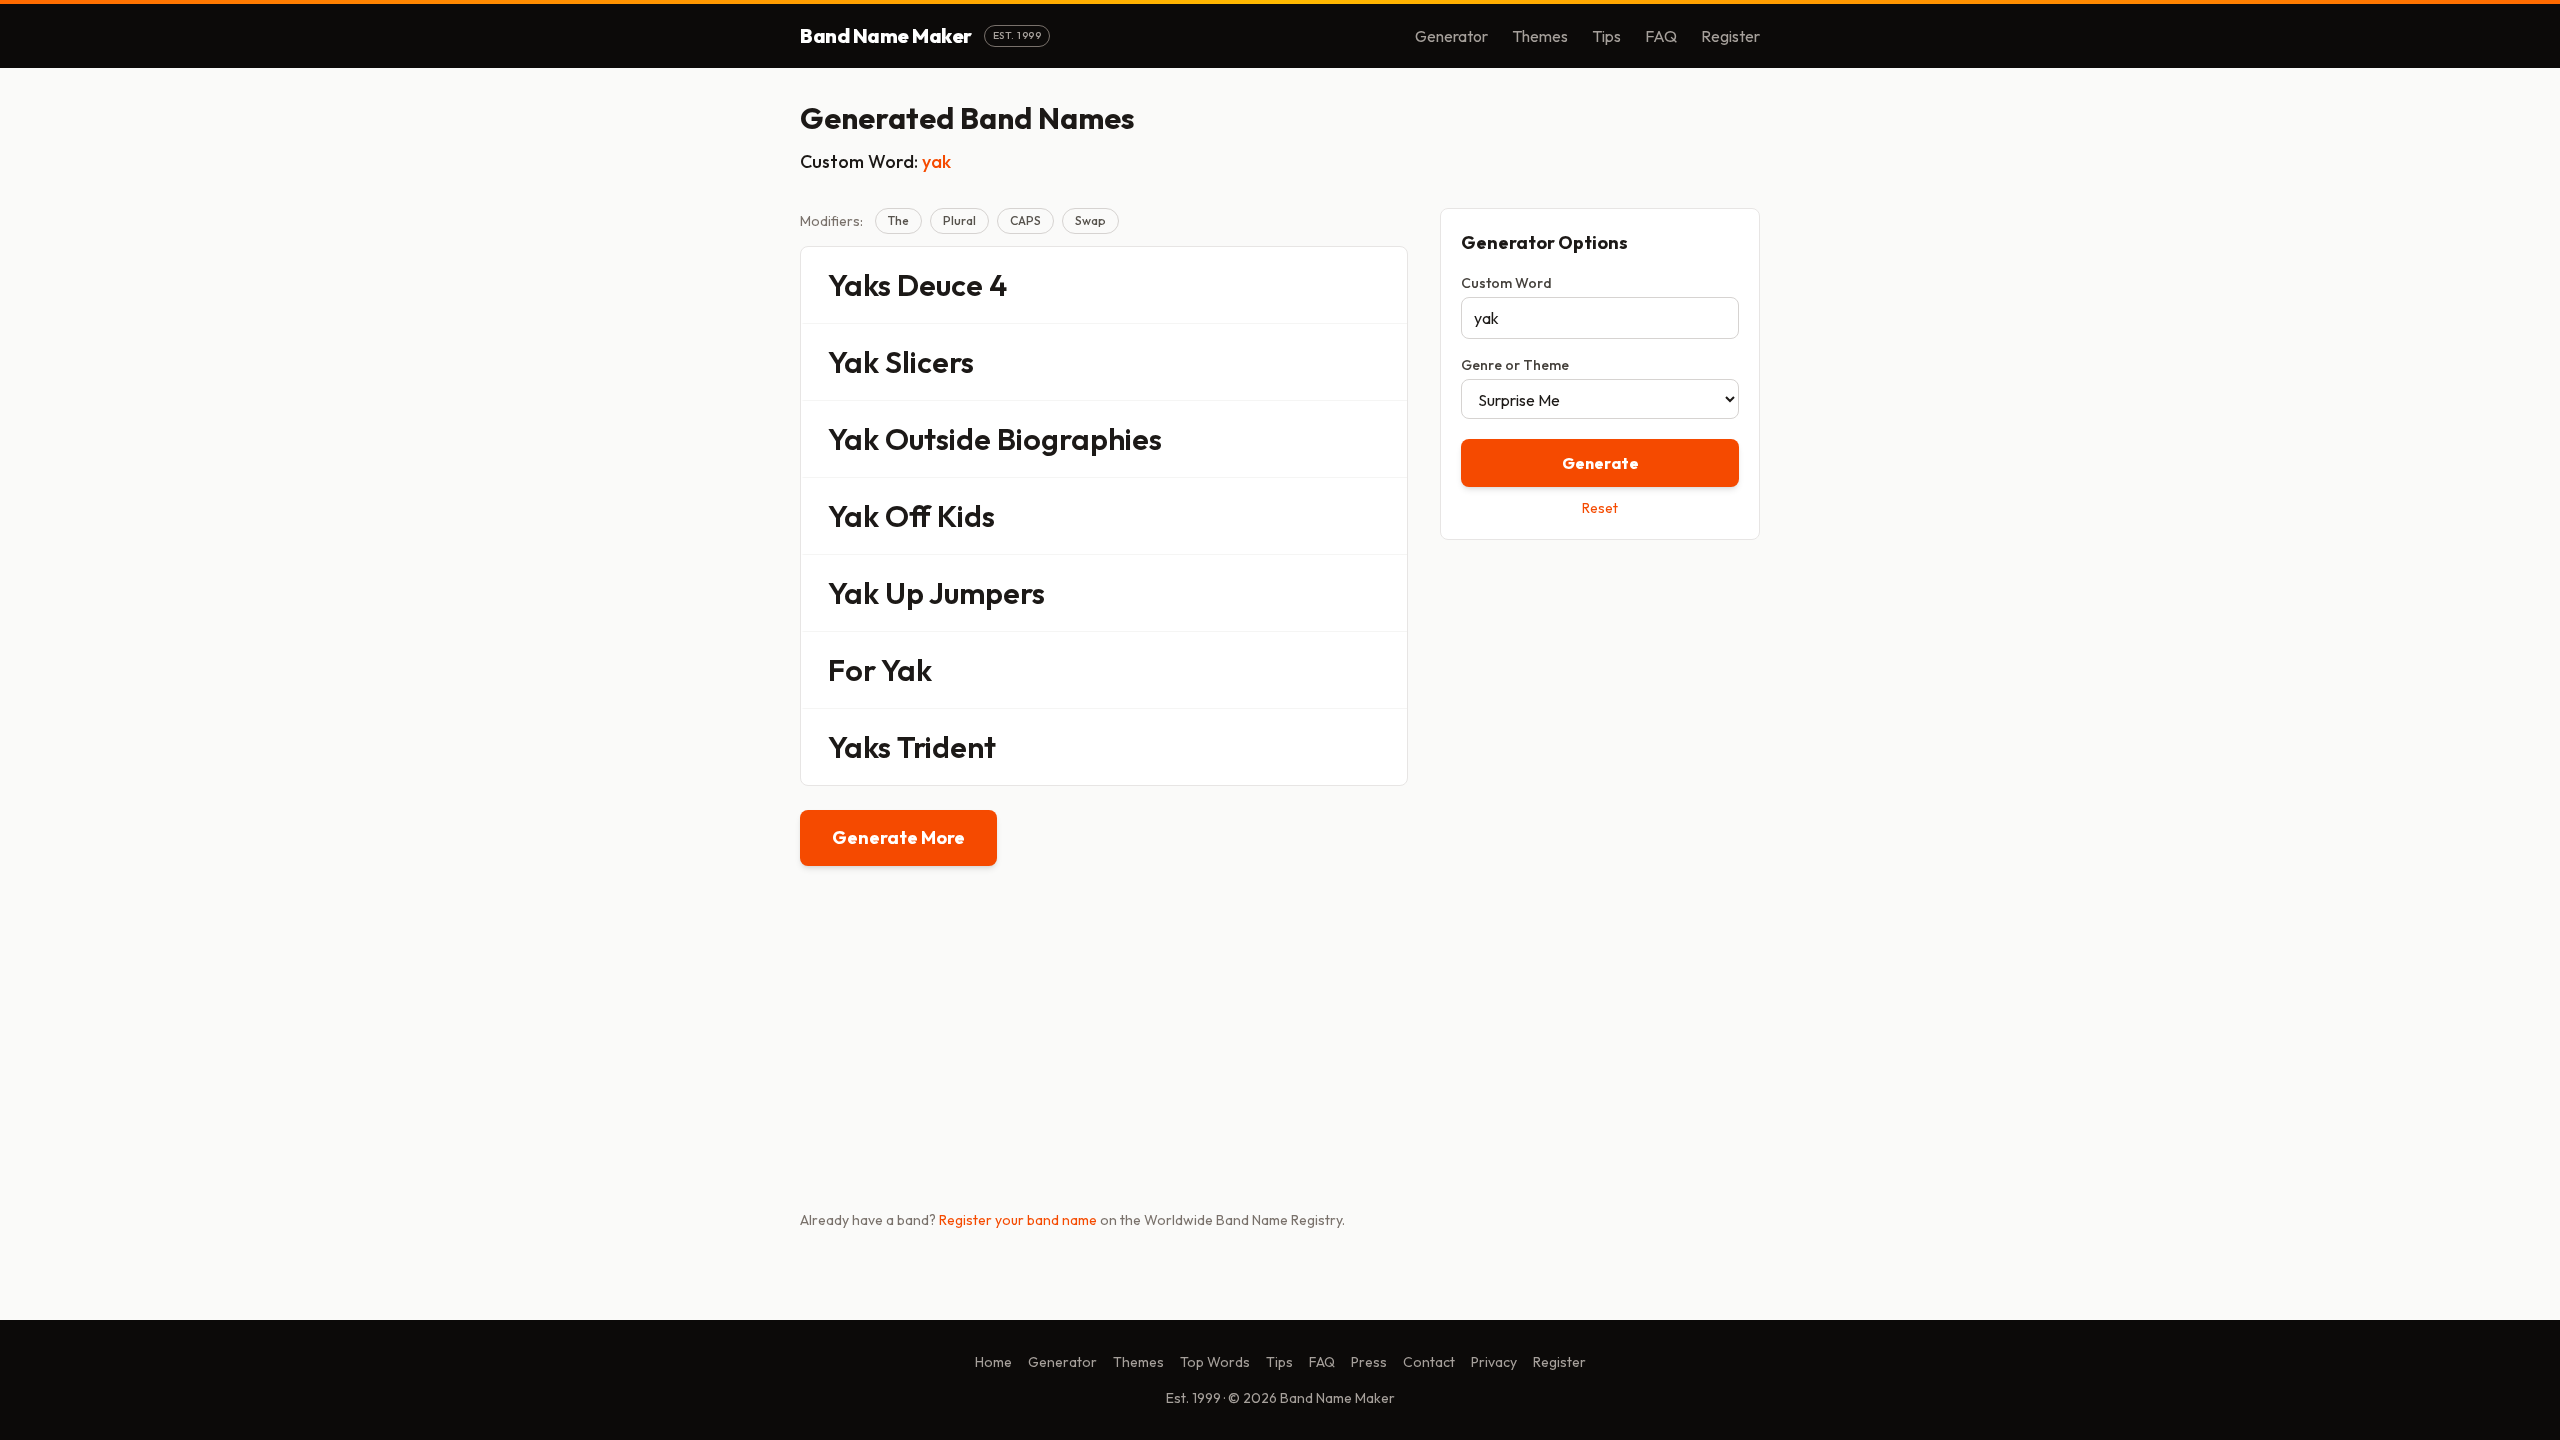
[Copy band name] (1379, 285)
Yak (853, 362)
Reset (1600, 508)
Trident (946, 747)
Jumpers (987, 593)
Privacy (1494, 1362)
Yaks (859, 285)
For (852, 670)
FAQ (1661, 36)
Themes (1540, 36)
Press (1369, 1362)
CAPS (1025, 220)
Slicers (929, 362)
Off (908, 516)
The (898, 220)
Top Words (1215, 1362)
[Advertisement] (1600, 697)
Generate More (898, 837)
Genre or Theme (1515, 365)
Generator (1451, 36)
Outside (938, 439)
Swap (1090, 220)
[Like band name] (1337, 285)
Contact (1429, 1362)
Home (993, 1362)
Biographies (1079, 439)
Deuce (940, 285)
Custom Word (1506, 283)
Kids (966, 516)
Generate (1600, 463)
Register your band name (1018, 1220)
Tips (1606, 36)
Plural (959, 220)
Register (1730, 36)
